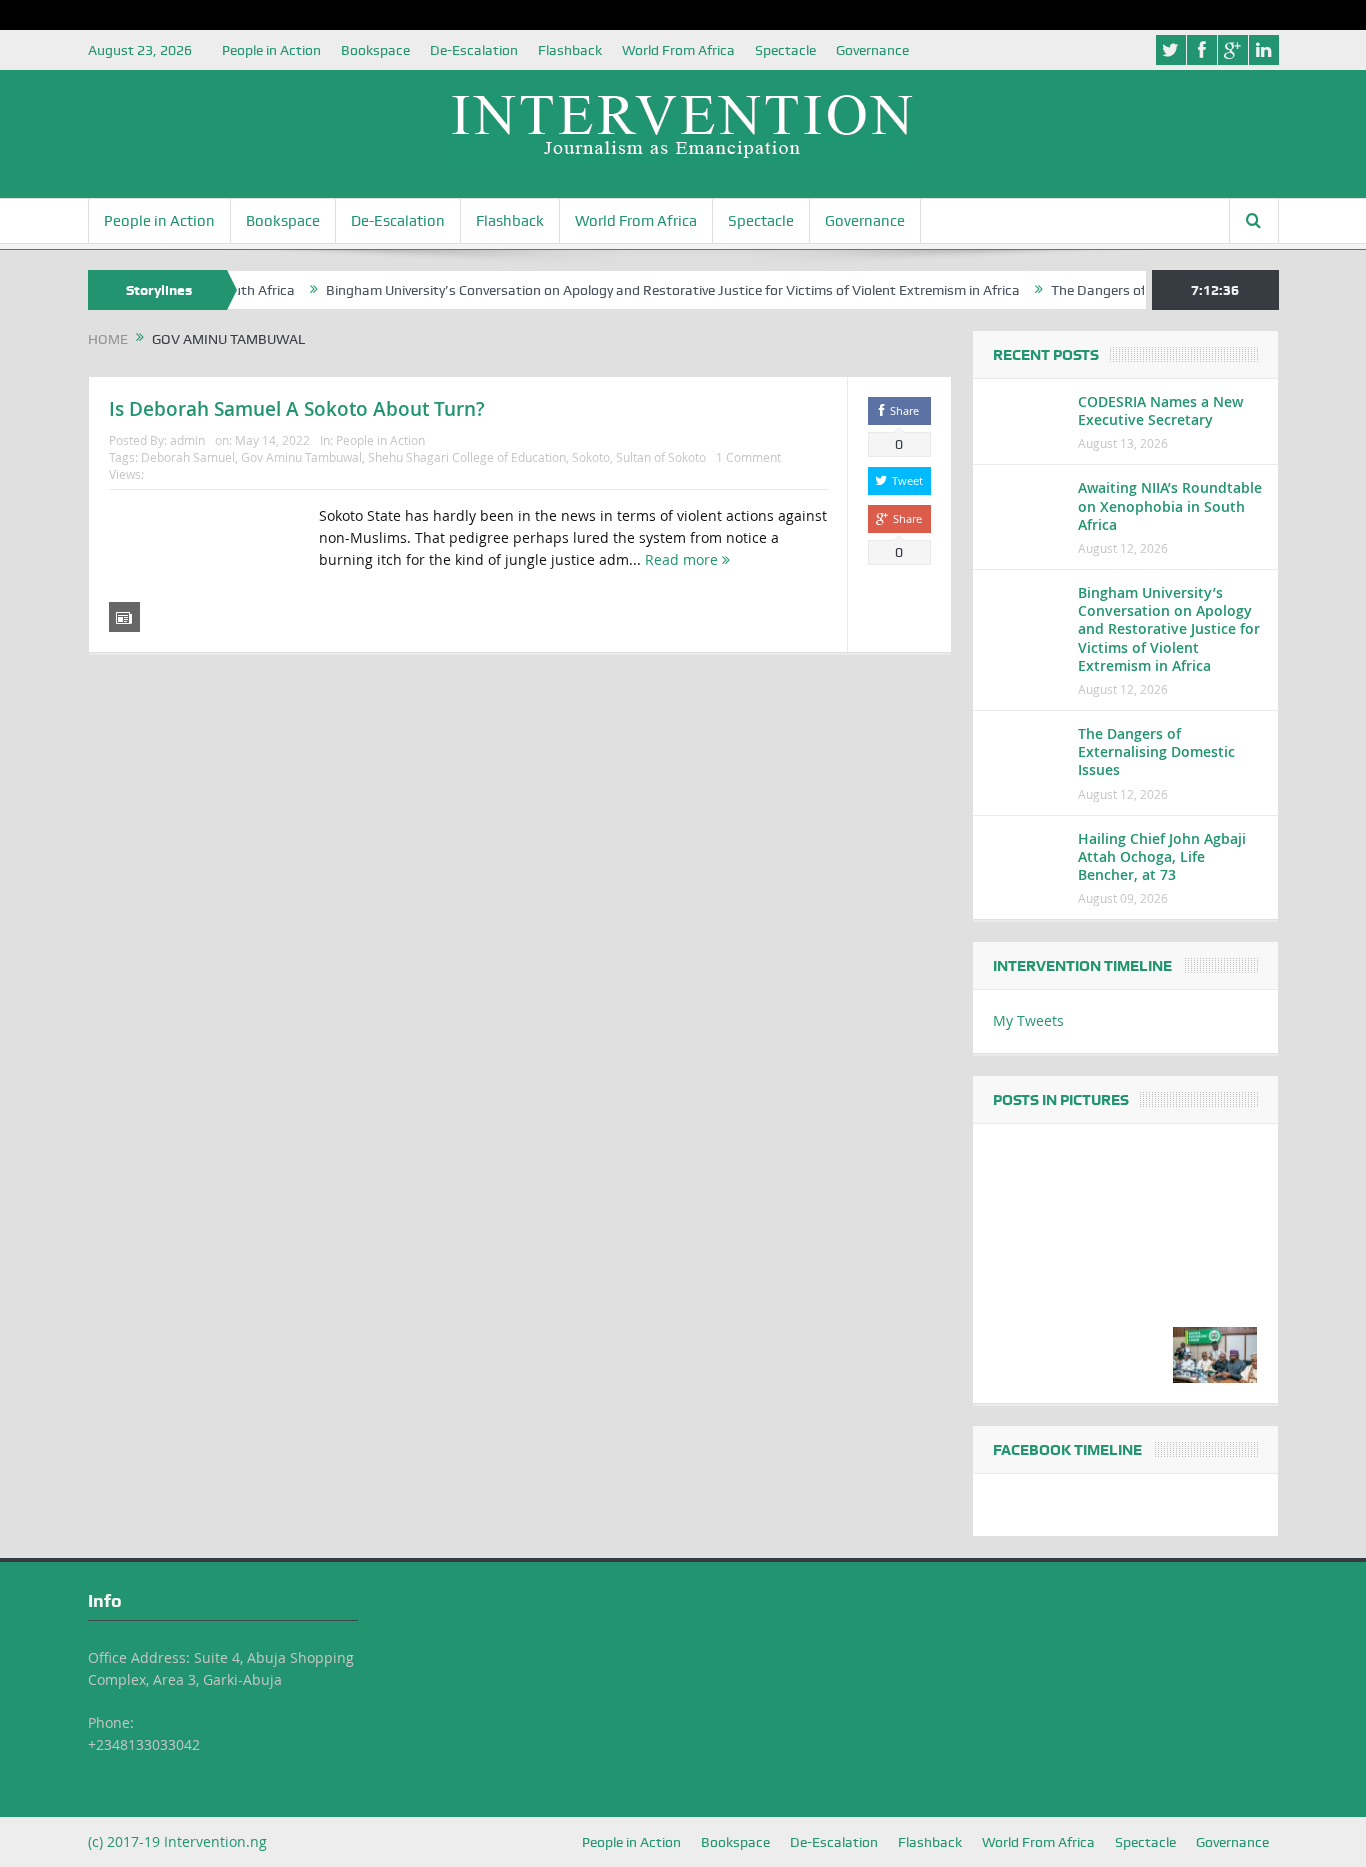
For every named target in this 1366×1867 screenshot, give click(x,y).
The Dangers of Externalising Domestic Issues (1156, 751)
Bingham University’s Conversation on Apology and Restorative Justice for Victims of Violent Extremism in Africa (646, 290)
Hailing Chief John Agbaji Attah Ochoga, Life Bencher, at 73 (1162, 856)
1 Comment (748, 457)
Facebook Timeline (1067, 1450)
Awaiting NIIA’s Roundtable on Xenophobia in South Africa (1170, 505)
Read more (683, 559)
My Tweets (1028, 1020)
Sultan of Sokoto (661, 457)
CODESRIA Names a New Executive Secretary (1160, 410)
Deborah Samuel (188, 457)
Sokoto (591, 457)
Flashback (570, 50)
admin (187, 440)
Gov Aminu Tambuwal (301, 457)
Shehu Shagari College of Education (467, 457)
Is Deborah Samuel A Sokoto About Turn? (297, 409)
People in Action (271, 50)
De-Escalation (474, 50)
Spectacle (785, 50)
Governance (872, 50)
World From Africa (678, 50)
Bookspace (375, 50)
